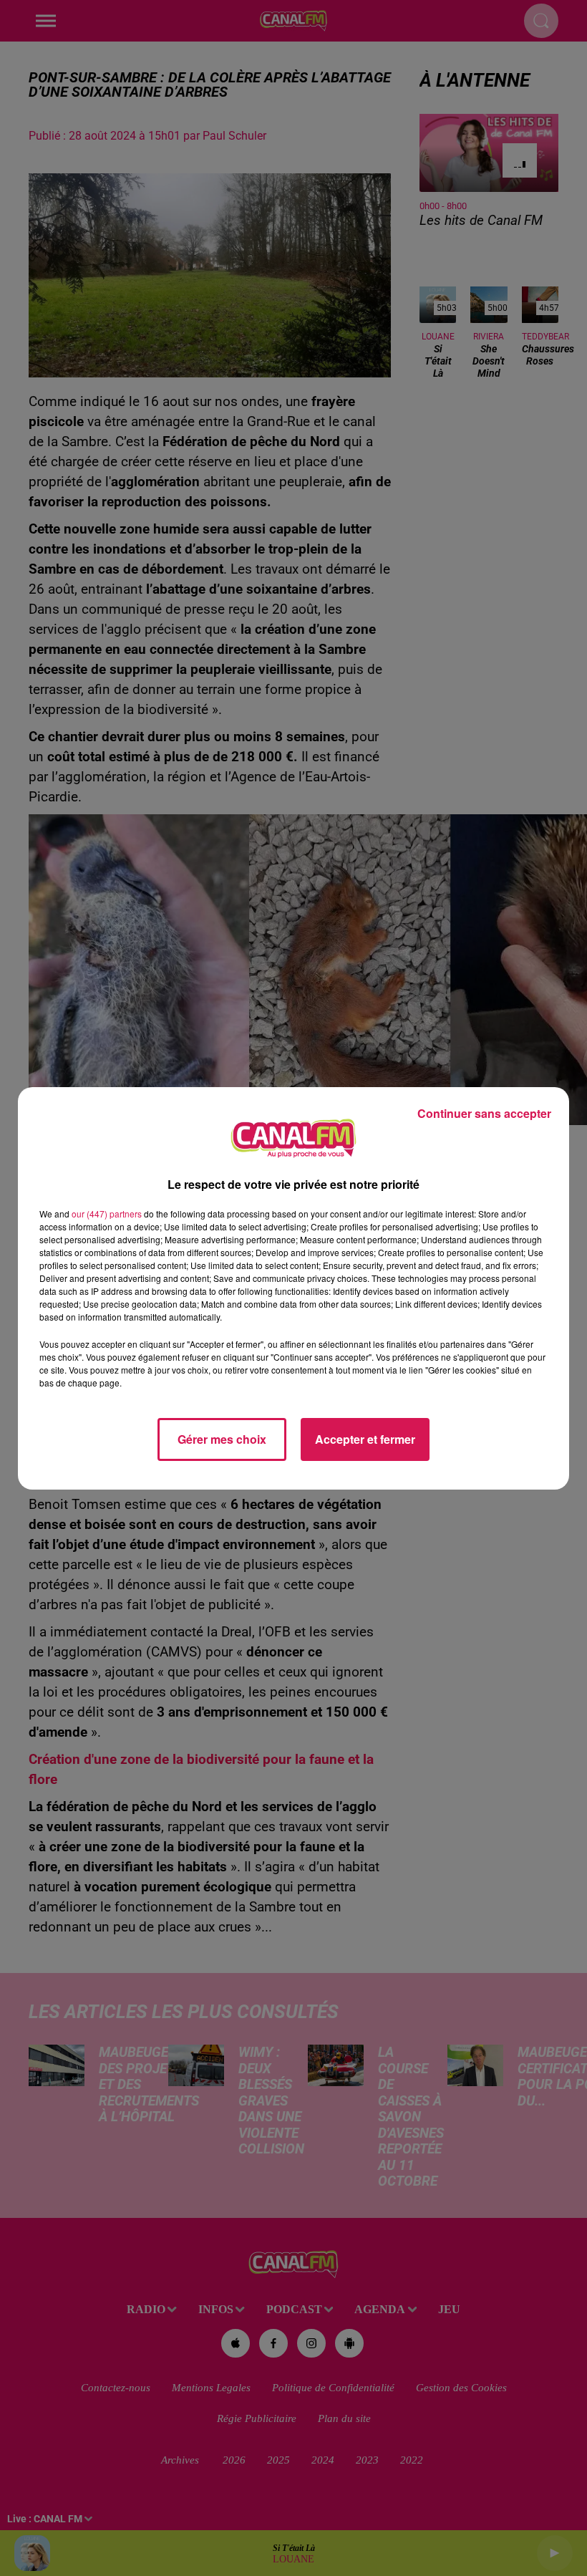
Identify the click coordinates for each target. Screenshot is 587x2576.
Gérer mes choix (222, 1439)
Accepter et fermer (365, 1439)
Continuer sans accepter (484, 1113)
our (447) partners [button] (107, 1214)
